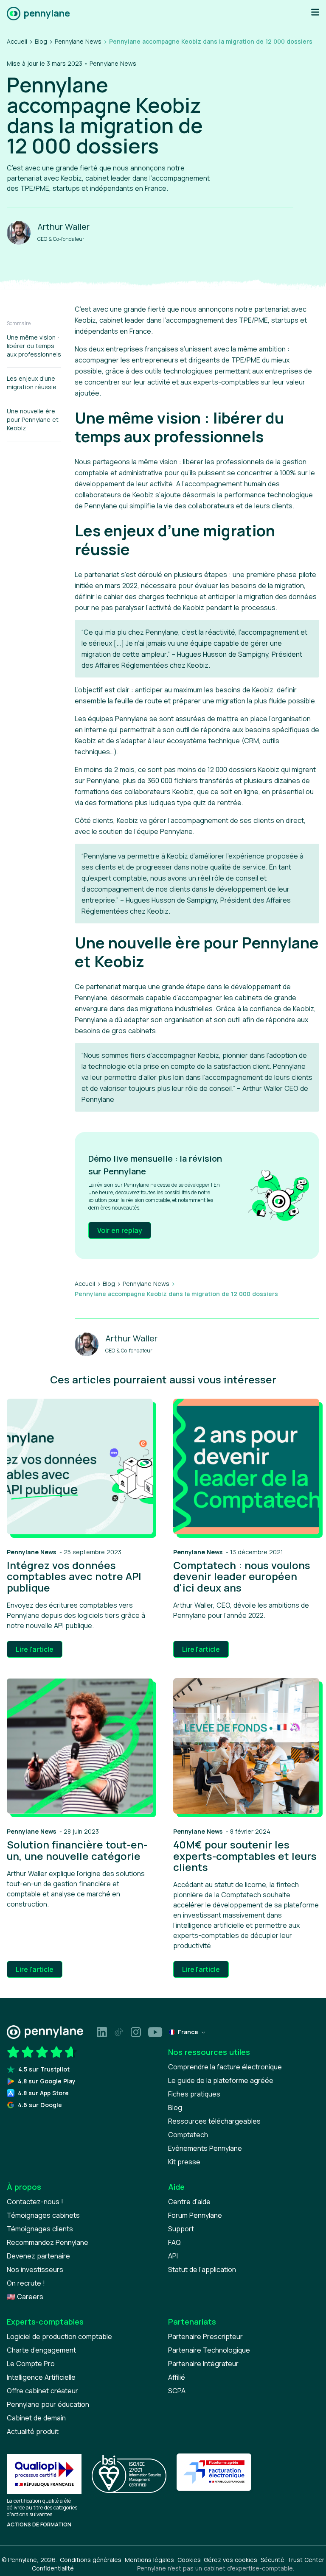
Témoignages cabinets (43, 2215)
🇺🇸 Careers (25, 2297)
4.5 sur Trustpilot (44, 2069)
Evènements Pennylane (205, 2148)
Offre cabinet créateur (42, 2391)
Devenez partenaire (38, 2256)
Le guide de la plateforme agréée (221, 2080)
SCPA (177, 2391)
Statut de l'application (202, 2269)
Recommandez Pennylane (48, 2242)
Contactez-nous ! (35, 2202)
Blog (41, 41)
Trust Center (306, 2560)
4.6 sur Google (40, 2105)
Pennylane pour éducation (48, 2404)
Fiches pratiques (194, 2094)
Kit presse (184, 2162)
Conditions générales (91, 2560)
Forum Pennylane (195, 2215)
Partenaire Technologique (209, 2350)
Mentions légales (149, 2560)
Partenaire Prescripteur (205, 2336)
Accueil (17, 41)
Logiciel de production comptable (59, 2336)
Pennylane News (78, 41)
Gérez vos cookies (230, 2560)
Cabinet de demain (36, 2418)
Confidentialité (53, 2568)
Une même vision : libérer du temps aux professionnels (34, 346)
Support (181, 2229)
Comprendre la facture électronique (225, 2067)
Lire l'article (35, 1649)
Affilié (177, 2377)
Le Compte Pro (31, 2364)
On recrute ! (26, 2283)
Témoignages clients (40, 2229)
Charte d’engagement (41, 2350)
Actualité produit (33, 2431)
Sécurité (273, 2560)
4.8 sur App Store (43, 2093)
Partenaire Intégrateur (203, 2364)
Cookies (189, 2560)
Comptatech (188, 2135)
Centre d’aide (189, 2202)
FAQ (174, 2242)
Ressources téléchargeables (214, 2121)
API (173, 2256)
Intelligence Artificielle (41, 2377)
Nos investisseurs (35, 2269)
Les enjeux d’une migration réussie (32, 383)
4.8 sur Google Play (47, 2081)
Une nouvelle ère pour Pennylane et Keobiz (33, 420)
